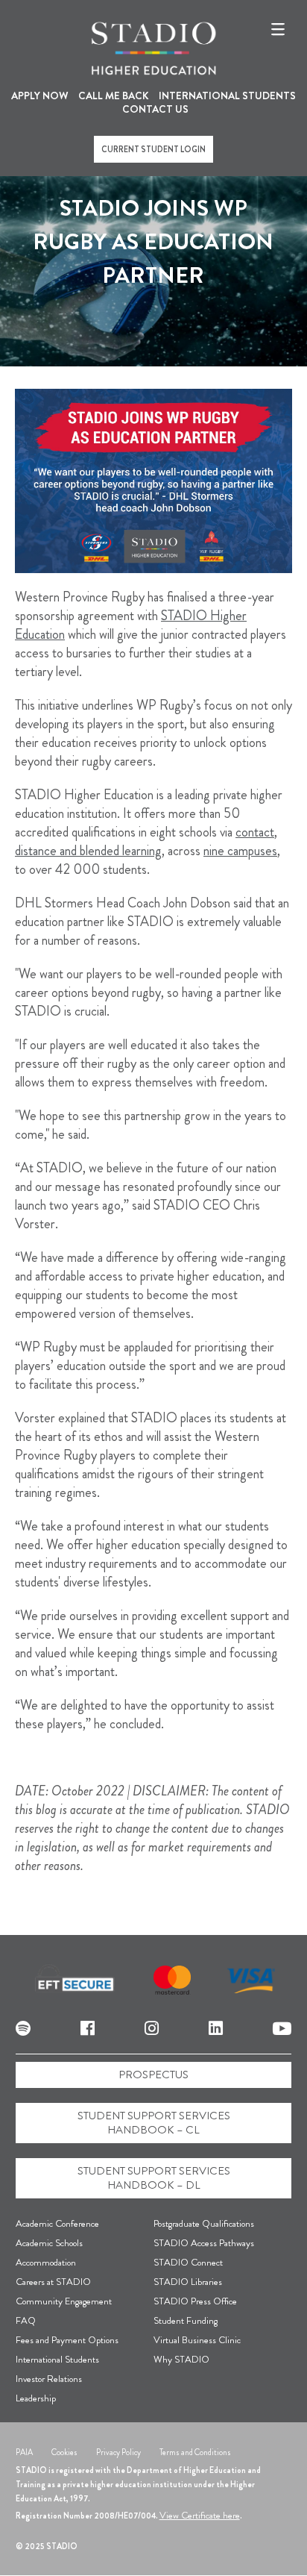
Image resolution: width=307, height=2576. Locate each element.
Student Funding (186, 2320)
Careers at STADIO (53, 2282)
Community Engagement (64, 2301)
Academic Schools (49, 2243)
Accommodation (46, 2262)
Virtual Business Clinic (197, 2340)
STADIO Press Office (195, 2301)
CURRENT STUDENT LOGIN (153, 149)
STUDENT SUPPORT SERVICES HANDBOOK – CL (154, 2123)
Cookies (64, 2452)
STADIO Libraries (188, 2282)
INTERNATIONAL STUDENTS (227, 96)
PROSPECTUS (153, 2075)
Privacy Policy (118, 2452)
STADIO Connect (188, 2262)
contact (255, 832)
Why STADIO (181, 2359)
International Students (57, 2359)
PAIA (24, 2452)
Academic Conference (57, 2223)
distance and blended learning (88, 851)
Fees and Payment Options (67, 2340)
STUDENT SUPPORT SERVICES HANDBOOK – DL (154, 2178)
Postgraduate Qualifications (204, 2223)
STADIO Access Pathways (204, 2243)
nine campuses (240, 851)
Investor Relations (49, 2379)
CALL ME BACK (114, 96)
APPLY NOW (40, 96)
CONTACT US (155, 109)
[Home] (153, 49)
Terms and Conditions (195, 2452)
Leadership (36, 2398)
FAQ (26, 2320)
